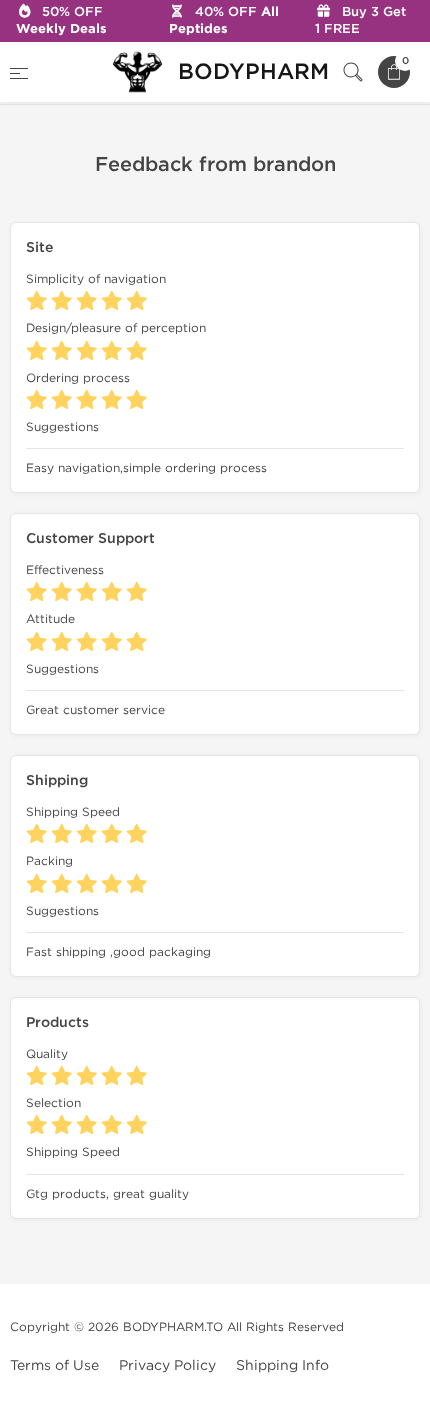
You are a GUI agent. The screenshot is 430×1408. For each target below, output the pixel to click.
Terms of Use (54, 1365)
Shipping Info (282, 1365)
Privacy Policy (167, 1365)
